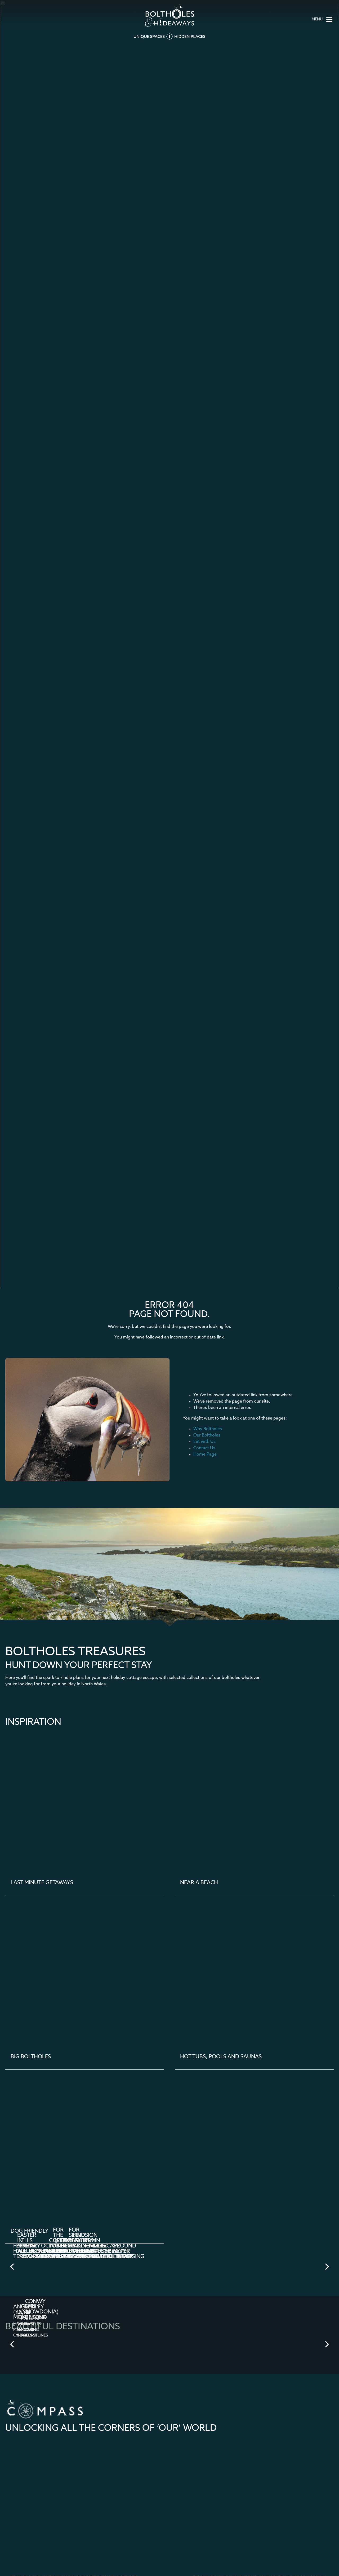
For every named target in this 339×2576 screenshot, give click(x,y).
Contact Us (204, 1448)
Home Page (205, 1455)
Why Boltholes (208, 1429)
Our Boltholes (207, 1435)
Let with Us (204, 1442)
